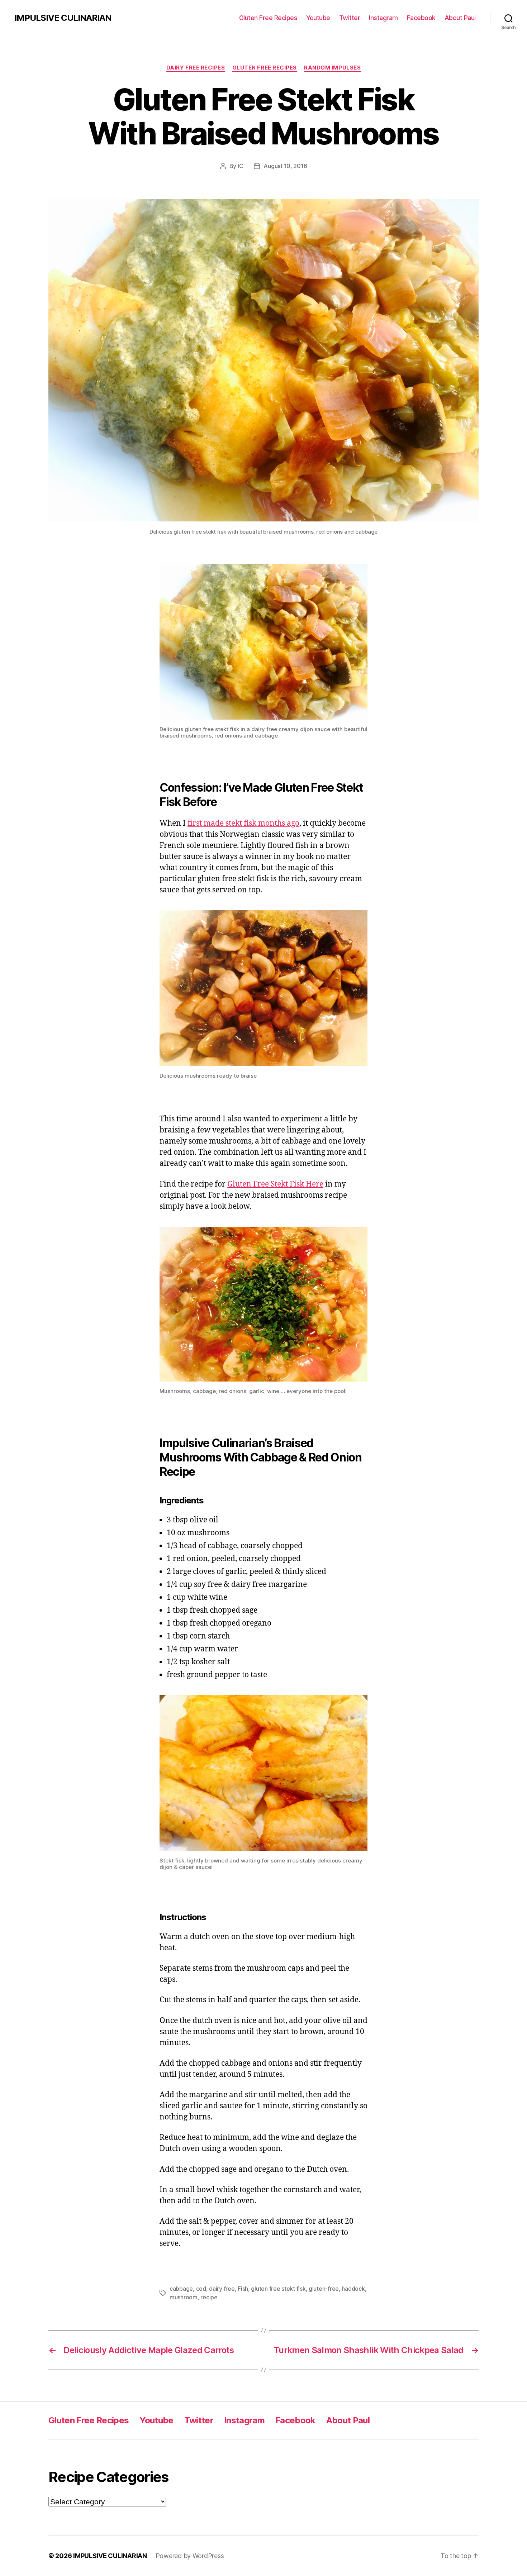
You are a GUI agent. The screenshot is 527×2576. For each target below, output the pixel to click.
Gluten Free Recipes (268, 18)
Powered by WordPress (190, 2556)
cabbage (181, 2289)
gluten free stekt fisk (278, 2289)
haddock (353, 2289)
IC (240, 166)
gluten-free (324, 2289)
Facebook (421, 18)
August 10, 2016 (285, 166)
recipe (209, 2297)
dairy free (222, 2289)
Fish (243, 2289)
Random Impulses (332, 68)
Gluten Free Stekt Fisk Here (275, 1184)
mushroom (184, 2297)
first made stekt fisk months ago (243, 823)
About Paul (460, 18)
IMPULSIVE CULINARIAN (63, 18)
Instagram (383, 18)
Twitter (350, 18)
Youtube (318, 18)
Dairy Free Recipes (196, 68)
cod (201, 2289)
